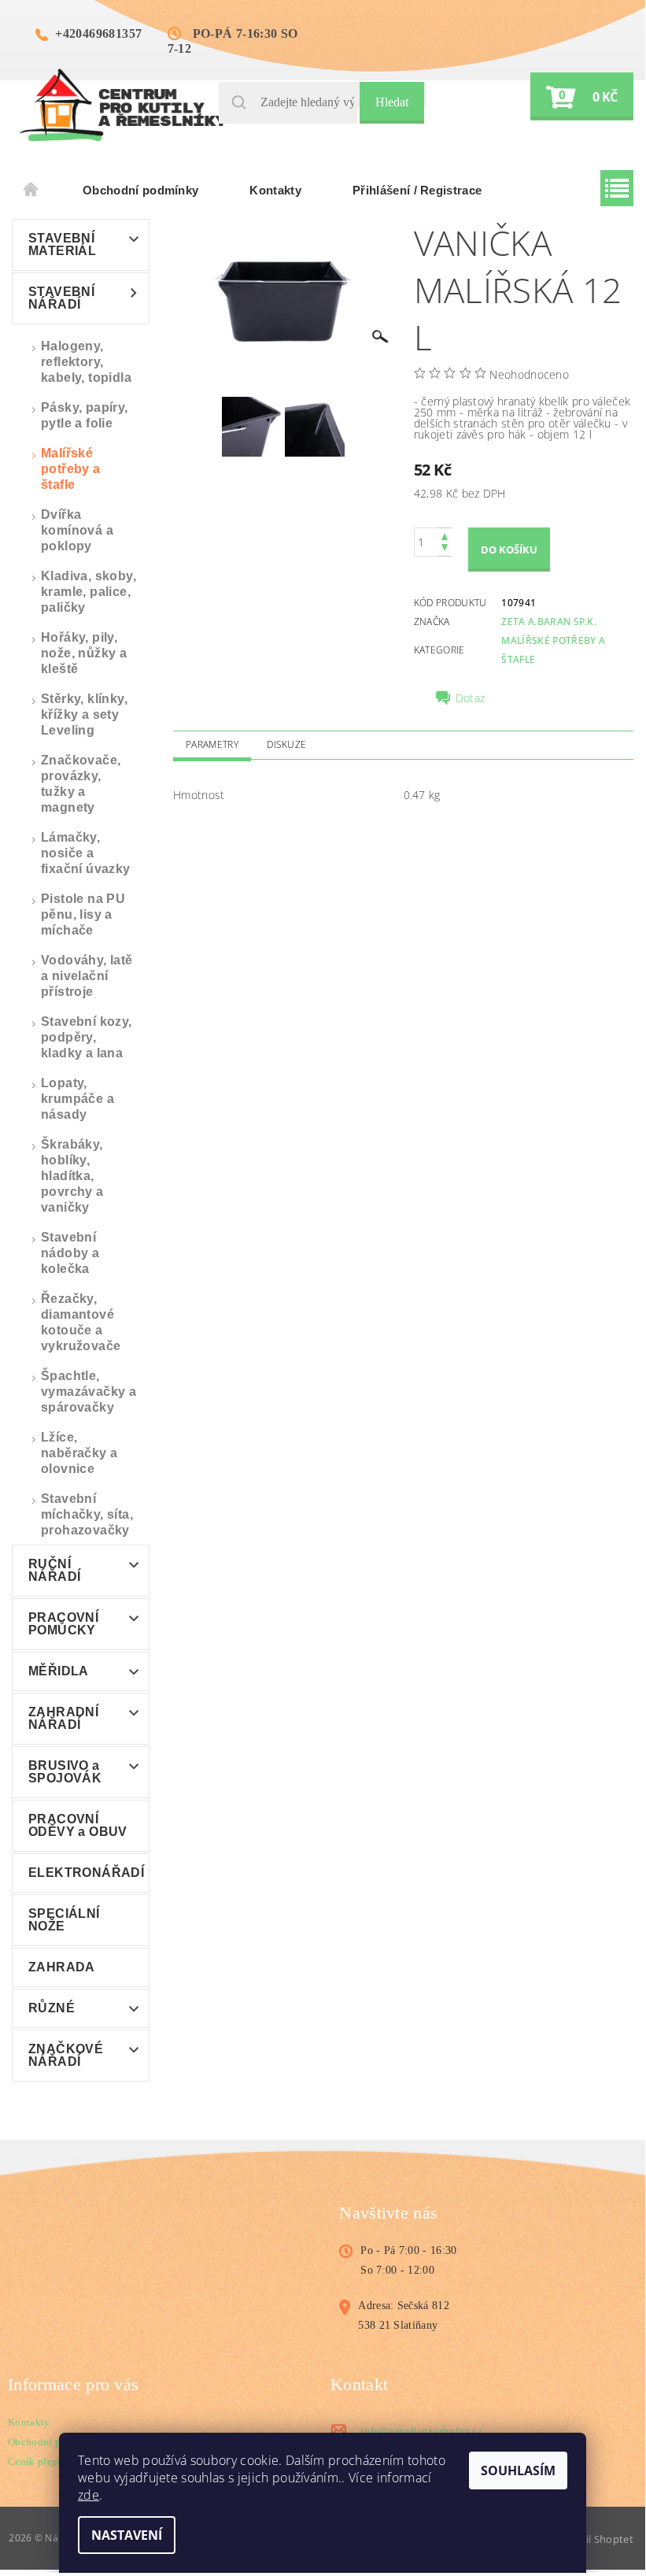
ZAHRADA (62, 1967)
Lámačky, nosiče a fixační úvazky (86, 853)
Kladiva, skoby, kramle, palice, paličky (89, 592)
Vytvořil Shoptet (593, 2539)
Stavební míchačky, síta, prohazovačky (87, 1514)
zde (89, 2495)
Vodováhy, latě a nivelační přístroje (87, 976)
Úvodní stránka (31, 191)
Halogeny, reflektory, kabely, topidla (86, 362)
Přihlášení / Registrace (417, 190)
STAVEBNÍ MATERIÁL (62, 244)
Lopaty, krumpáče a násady (78, 1099)
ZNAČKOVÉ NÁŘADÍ (66, 2055)
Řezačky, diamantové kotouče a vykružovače (81, 1322)
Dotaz (471, 698)
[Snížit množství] (445, 549)
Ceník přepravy (42, 2461)
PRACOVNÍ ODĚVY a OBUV (78, 1825)
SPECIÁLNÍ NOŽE (64, 1920)
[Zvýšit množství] (445, 535)
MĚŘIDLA (59, 1671)
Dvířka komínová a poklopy (77, 530)
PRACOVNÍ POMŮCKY (63, 1624)
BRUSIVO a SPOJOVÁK (65, 1772)
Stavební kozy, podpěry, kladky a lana (87, 1037)
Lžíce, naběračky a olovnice (79, 1453)
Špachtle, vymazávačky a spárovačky (89, 1392)
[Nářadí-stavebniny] (123, 104)
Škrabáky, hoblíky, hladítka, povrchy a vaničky (72, 1176)
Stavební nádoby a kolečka (70, 1253)
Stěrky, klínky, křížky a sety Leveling (84, 714)
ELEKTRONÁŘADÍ (86, 1873)
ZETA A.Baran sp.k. (549, 622)
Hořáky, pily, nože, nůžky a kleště (84, 653)
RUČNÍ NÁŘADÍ (54, 1570)
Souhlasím (518, 2471)
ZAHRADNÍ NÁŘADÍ (63, 1718)
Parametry (212, 744)
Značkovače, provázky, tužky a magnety (81, 784)
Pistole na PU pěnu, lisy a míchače (83, 914)
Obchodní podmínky (140, 190)
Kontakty (275, 190)
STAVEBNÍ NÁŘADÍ (61, 298)
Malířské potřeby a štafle (71, 469)
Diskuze (286, 744)
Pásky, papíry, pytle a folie (85, 415)
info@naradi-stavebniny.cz (422, 2431)
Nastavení (127, 2535)
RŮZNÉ (52, 2008)
